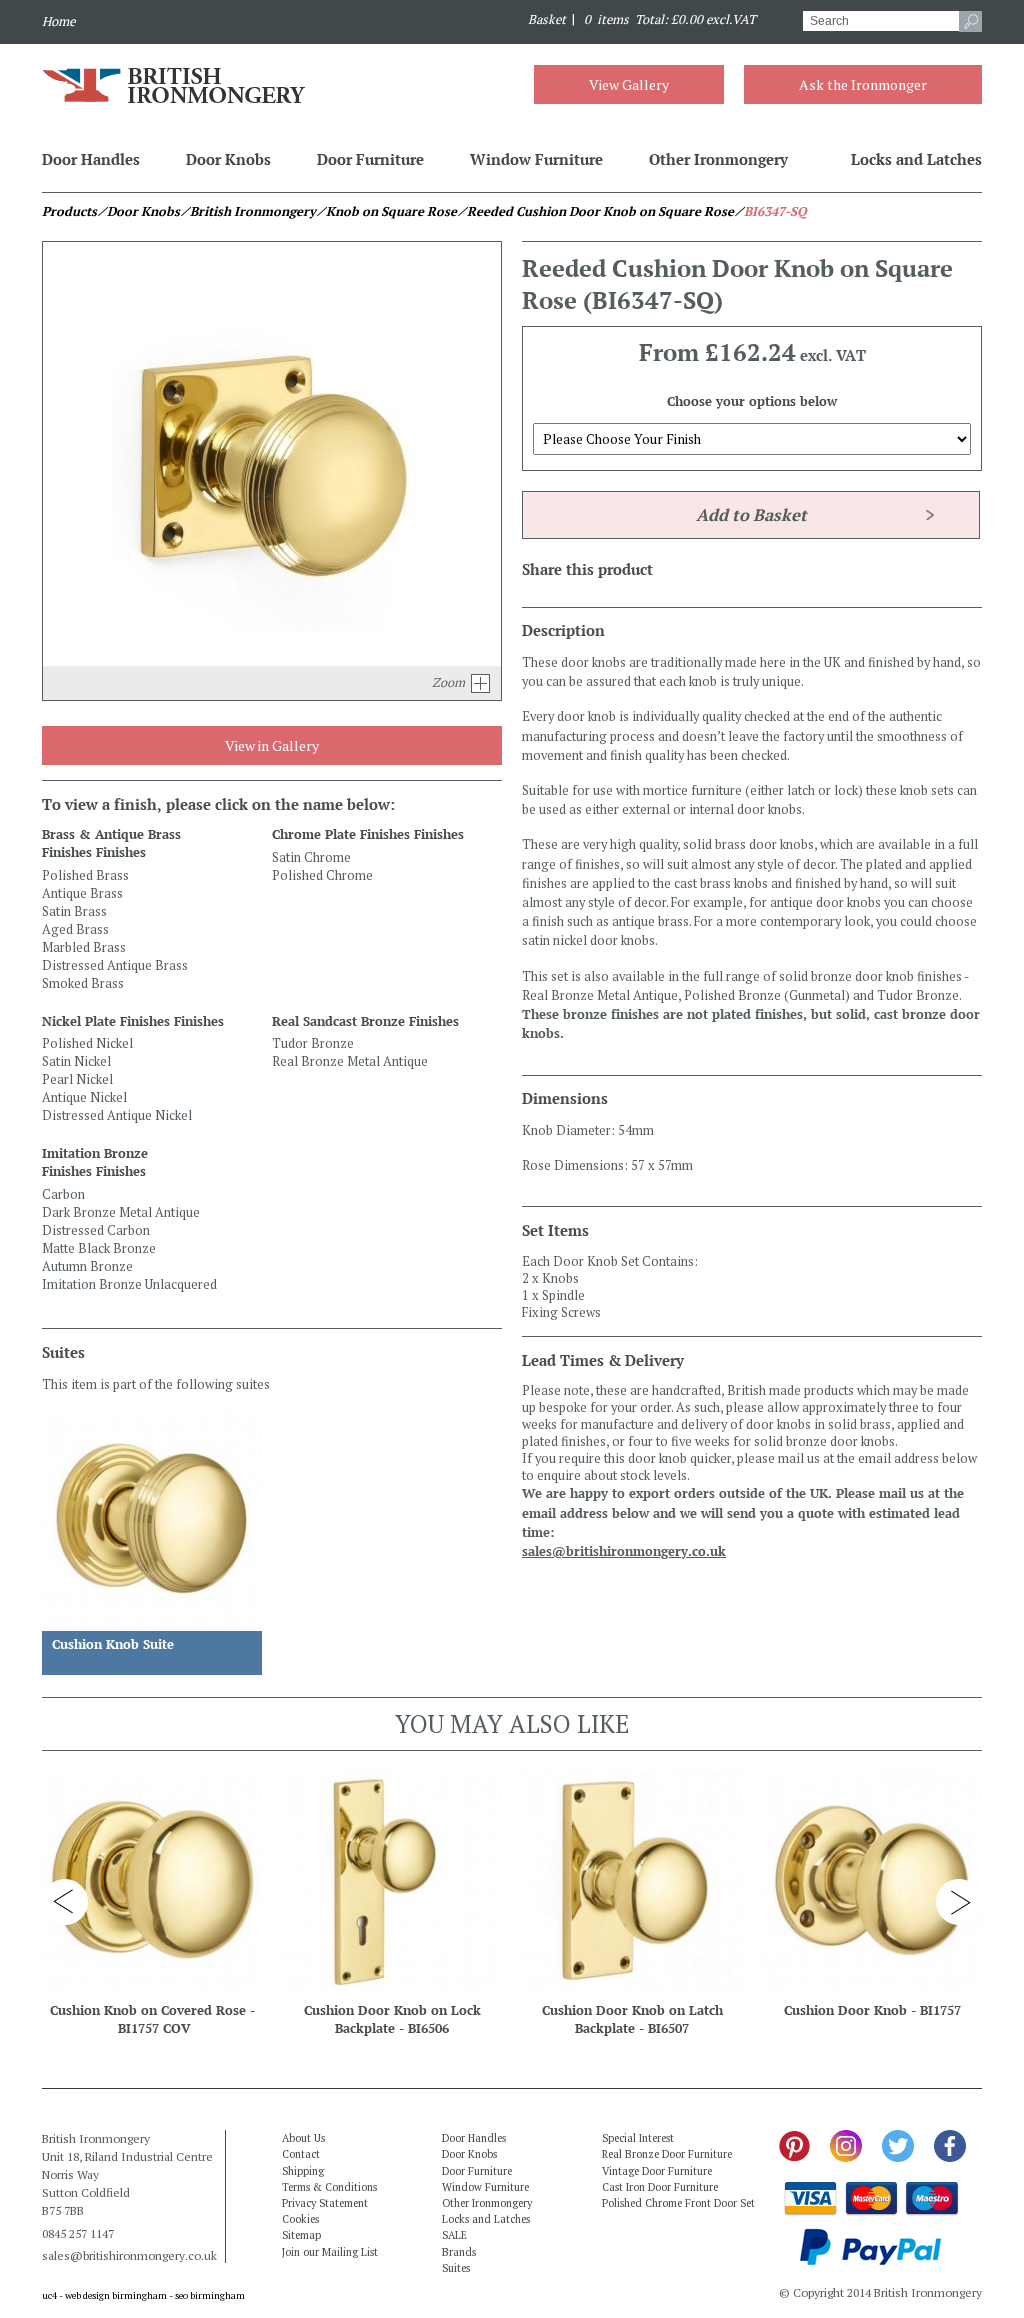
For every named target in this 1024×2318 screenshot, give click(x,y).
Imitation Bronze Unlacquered (129, 1284)
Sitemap (301, 2235)
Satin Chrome (311, 857)
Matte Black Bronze (99, 1248)
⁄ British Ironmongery (248, 211)
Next (959, 1902)
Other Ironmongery (718, 159)
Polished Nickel (87, 1043)
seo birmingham (210, 2295)
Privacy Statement (325, 2203)
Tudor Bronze (313, 1043)
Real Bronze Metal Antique (350, 1061)
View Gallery (629, 84)
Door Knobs (228, 159)
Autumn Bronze (87, 1266)
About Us (303, 2138)
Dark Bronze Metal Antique (121, 1212)
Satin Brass (74, 911)
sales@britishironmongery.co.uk (624, 1551)
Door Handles (91, 159)
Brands (459, 2252)
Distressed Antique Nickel (117, 1115)
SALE (454, 2235)
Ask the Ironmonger (863, 84)
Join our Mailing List (330, 2252)
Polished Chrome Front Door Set (678, 2203)
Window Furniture (536, 159)
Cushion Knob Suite (113, 1644)
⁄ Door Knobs (138, 211)
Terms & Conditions (329, 2187)
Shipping (303, 2171)
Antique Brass (82, 893)
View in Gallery (272, 745)
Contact (301, 2154)
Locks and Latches (916, 159)
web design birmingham (116, 2295)
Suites (456, 2268)
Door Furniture (370, 159)
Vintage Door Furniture (657, 2171)
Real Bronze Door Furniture (667, 2154)
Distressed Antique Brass (115, 965)
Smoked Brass (83, 983)
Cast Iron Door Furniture (660, 2187)
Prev (65, 1902)
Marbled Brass (84, 947)
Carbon (63, 1194)
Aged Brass (75, 929)
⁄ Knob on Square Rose (386, 211)
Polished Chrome (322, 875)
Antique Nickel (84, 1097)
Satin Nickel (76, 1061)
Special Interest (638, 2138)
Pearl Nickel (77, 1079)
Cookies (300, 2219)
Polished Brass (85, 875)
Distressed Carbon (96, 1230)
